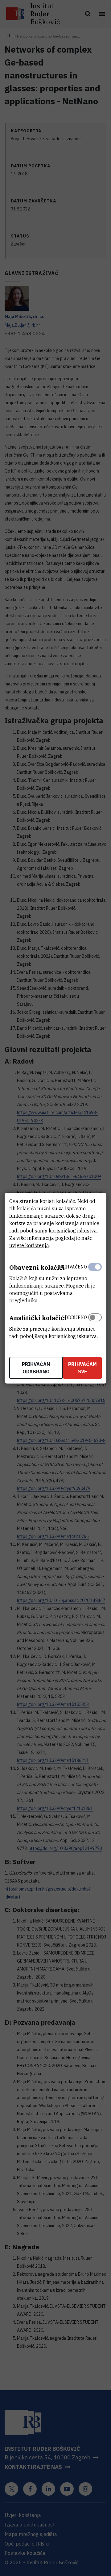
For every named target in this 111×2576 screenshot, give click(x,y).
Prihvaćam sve (82, 1368)
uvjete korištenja (29, 1245)
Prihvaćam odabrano (36, 1368)
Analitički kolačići (38, 1318)
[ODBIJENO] (95, 1325)
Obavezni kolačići (37, 1267)
